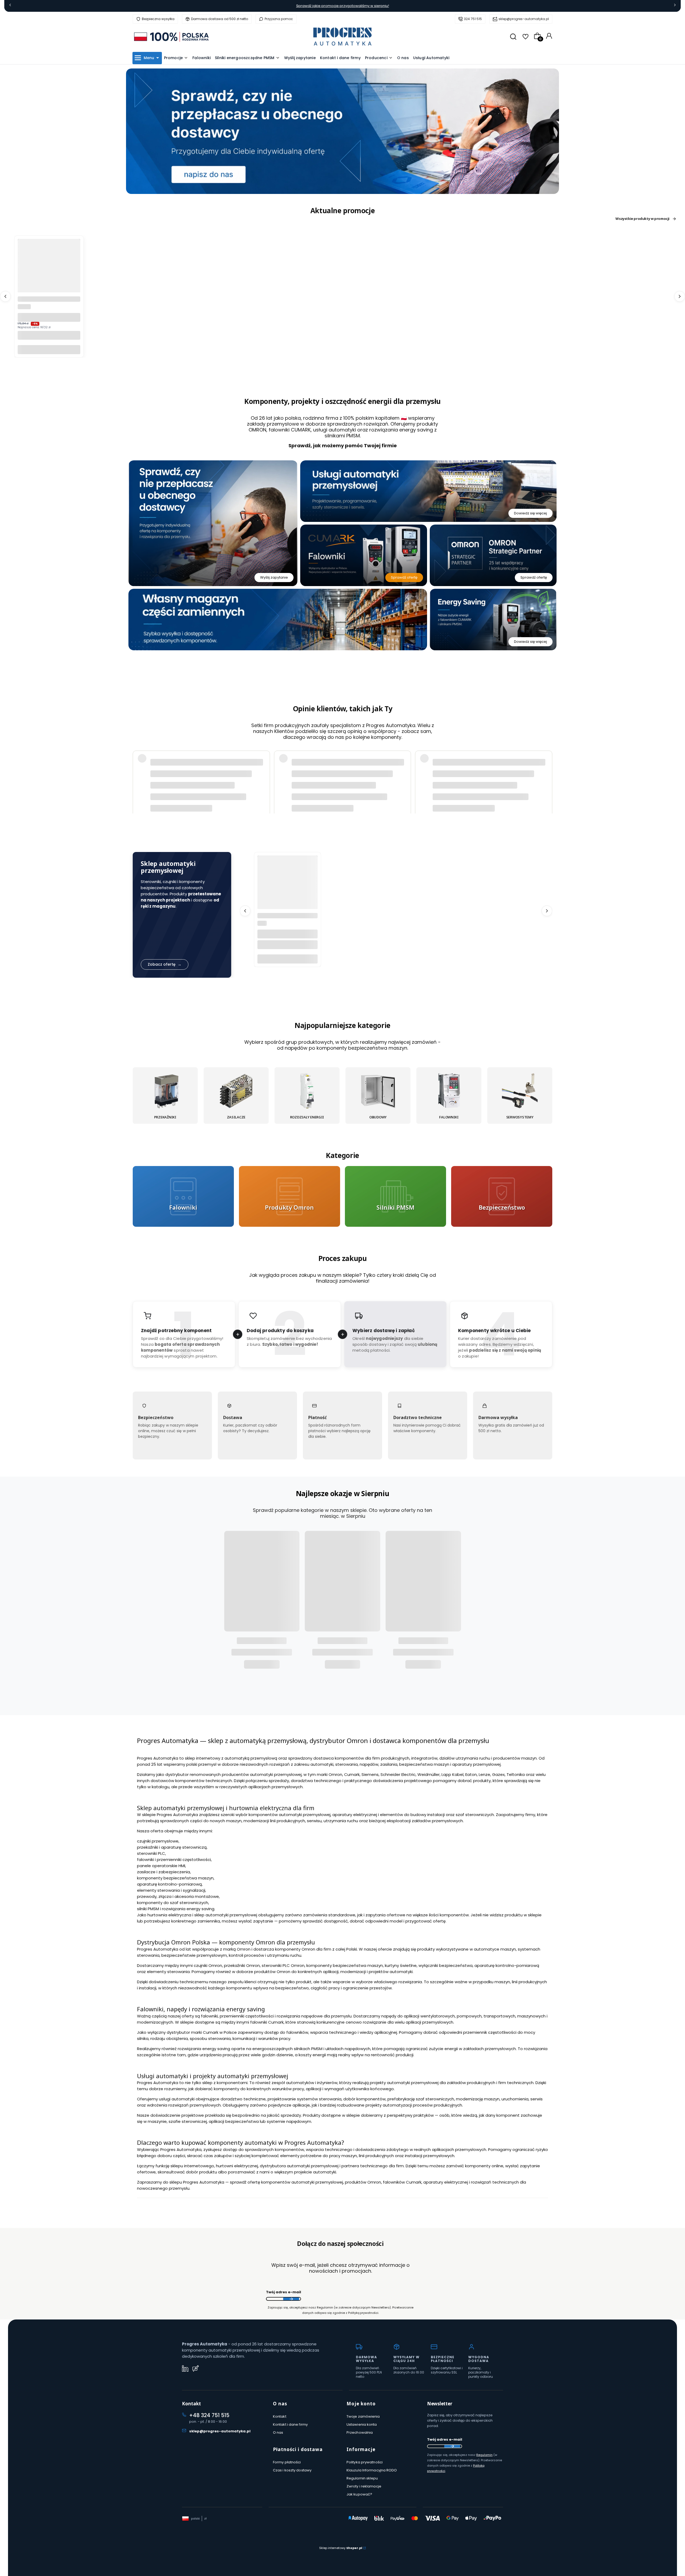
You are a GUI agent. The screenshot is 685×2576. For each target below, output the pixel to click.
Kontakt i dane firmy (290, 2424)
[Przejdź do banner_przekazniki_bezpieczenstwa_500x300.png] (502, 1196)
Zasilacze (236, 1117)
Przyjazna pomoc (279, 19)
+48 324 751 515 (209, 2415)
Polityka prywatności (365, 2462)
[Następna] (675, 6)
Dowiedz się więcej (530, 513)
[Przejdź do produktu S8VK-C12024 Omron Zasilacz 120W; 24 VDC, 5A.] (49, 270)
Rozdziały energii (307, 1117)
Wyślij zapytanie (274, 577)
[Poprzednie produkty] (5, 296)
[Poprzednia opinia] (138, 768)
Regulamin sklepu (362, 2478)
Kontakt (280, 2416)
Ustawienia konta (362, 2424)
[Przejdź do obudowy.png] (378, 1091)
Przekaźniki (165, 1117)
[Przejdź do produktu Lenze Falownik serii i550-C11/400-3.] (288, 886)
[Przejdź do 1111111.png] (307, 1091)
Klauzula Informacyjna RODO (372, 2470)
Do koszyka (49, 349)
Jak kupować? (359, 2494)
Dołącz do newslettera (291, 2299)
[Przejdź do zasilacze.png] (236, 1091)
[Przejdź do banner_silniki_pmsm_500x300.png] (395, 1196)
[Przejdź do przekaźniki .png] (165, 1091)
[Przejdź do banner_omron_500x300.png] (290, 1196)
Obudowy (378, 1117)
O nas (278, 2432)
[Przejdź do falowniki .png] (449, 1091)
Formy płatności (287, 2462)
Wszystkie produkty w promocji (642, 219)
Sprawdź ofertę (404, 577)
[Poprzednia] (10, 6)
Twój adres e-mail (283, 2292)
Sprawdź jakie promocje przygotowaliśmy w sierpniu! (343, 6)
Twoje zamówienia (363, 2416)
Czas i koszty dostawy (292, 2470)
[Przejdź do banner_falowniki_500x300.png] (183, 1196)
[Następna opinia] (547, 768)
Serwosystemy (520, 1117)
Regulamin (484, 2455)
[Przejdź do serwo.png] (520, 1091)
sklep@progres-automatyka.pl (524, 19)
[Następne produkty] (680, 296)
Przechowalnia (360, 2432)
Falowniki (449, 1117)
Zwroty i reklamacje (364, 2486)
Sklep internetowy (341, 2548)
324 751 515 (473, 19)
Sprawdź (183, 1223)
